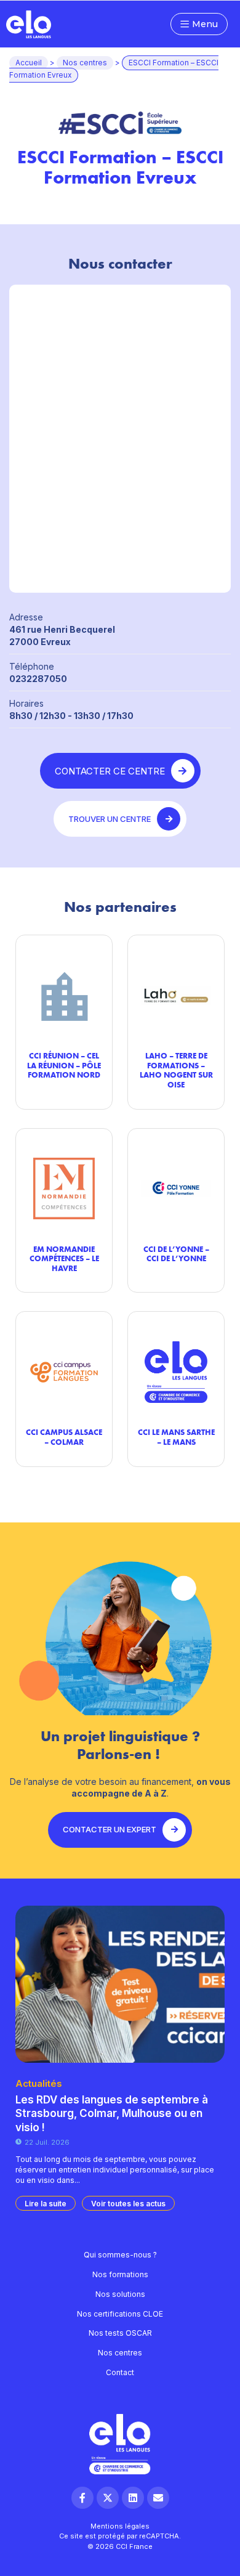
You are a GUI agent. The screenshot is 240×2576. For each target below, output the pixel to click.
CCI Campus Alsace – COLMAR (64, 1437)
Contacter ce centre (110, 771)
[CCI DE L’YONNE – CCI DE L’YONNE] (176, 1189)
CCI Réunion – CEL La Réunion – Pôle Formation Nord (64, 1065)
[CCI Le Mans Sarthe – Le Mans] (176, 1372)
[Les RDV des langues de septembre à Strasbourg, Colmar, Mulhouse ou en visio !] (120, 1984)
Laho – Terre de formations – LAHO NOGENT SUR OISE (176, 1070)
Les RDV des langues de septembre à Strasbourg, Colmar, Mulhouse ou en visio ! (112, 2113)
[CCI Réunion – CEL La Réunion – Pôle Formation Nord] (64, 995)
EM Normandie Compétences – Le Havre (64, 1258)
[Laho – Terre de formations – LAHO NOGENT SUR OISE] (176, 995)
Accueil (29, 63)
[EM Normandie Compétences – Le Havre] (64, 1189)
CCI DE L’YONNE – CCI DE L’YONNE (176, 1254)
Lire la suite (46, 2204)
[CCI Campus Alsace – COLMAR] (64, 1372)
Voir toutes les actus (128, 2204)
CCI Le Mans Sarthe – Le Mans (176, 1437)
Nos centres (85, 63)
